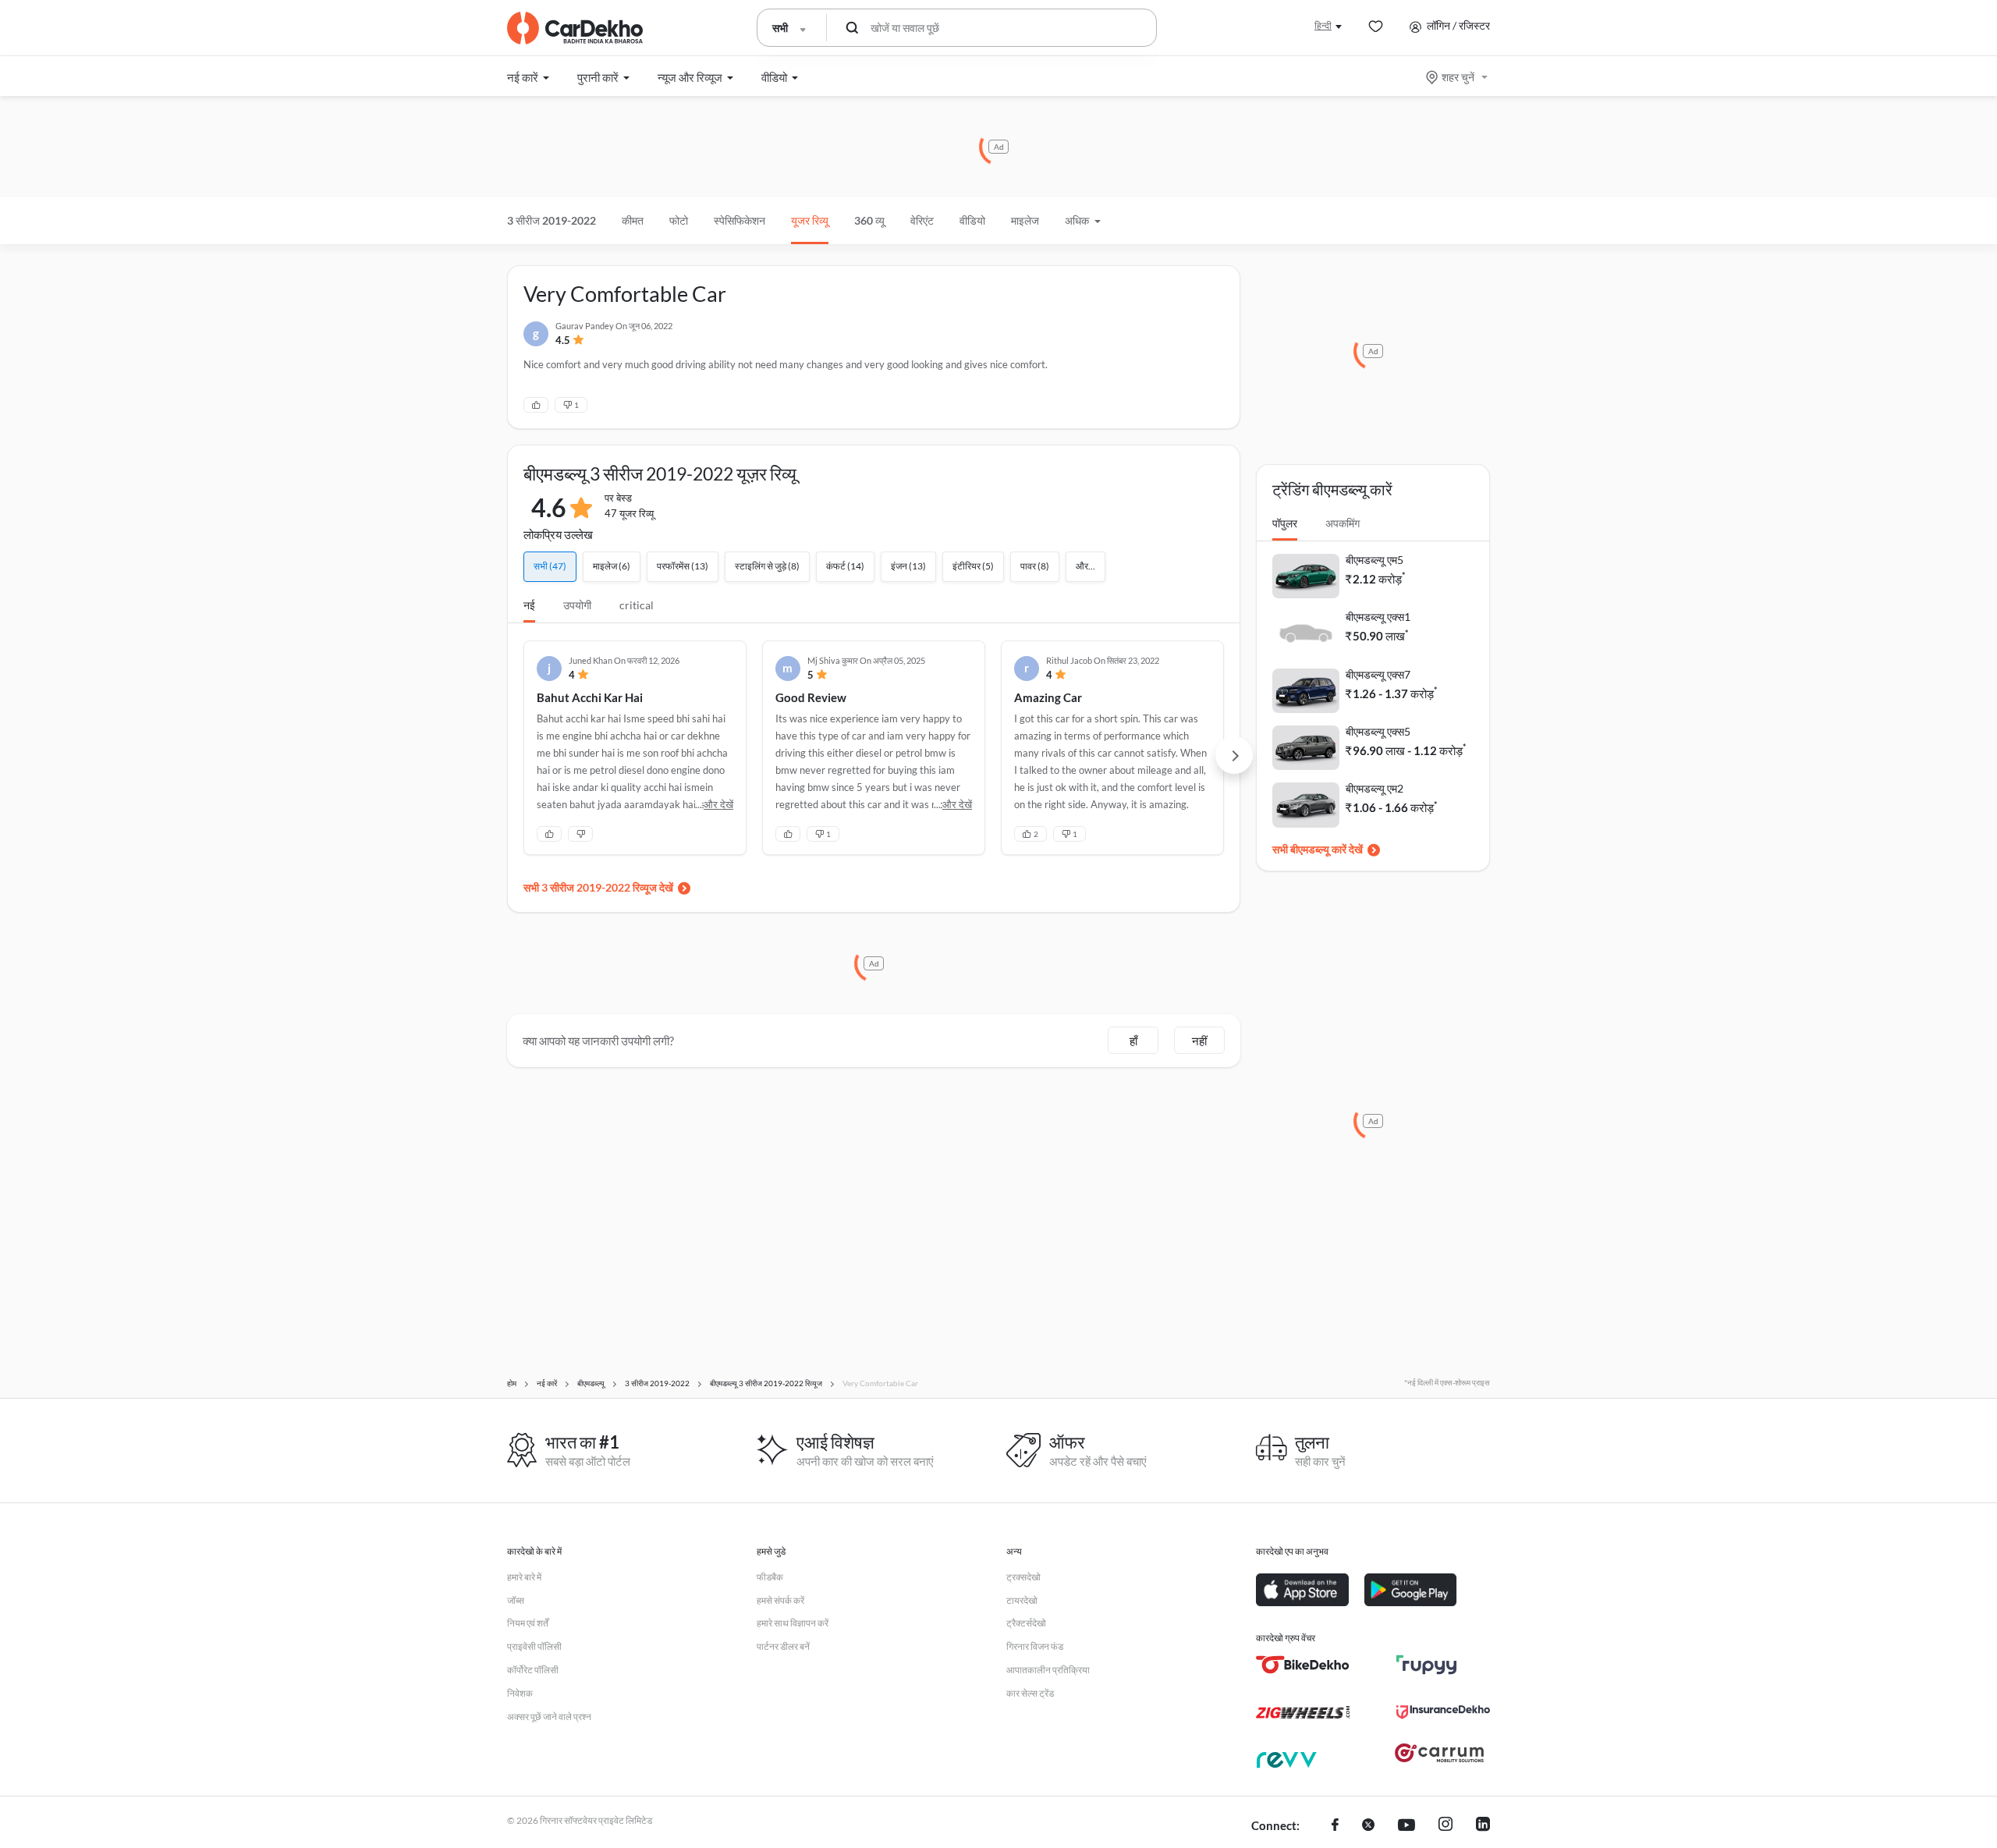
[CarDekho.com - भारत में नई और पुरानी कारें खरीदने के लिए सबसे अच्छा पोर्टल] (575, 28)
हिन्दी (1323, 25)
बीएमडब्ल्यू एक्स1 (1378, 617)
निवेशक (520, 1693)
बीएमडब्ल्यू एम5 (1374, 560)
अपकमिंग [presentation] (1343, 523)
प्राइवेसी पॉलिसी (534, 1646)
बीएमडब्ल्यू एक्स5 (1378, 731)
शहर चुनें (1458, 77)
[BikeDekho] (1303, 1665)
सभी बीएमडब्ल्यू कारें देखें (1318, 849)
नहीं (1199, 1041)
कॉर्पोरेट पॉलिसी (533, 1670)
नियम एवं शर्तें (528, 1623)
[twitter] (1368, 1826)
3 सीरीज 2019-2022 (552, 220)
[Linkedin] (1483, 1826)
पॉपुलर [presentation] (1285, 523)
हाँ (1133, 1041)
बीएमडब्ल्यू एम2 (1374, 788)
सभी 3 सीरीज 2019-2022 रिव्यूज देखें (598, 887)
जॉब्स (516, 1600)
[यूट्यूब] (1406, 1826)
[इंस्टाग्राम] (1445, 1826)
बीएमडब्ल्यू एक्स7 (1378, 674)
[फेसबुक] (1335, 1826)
